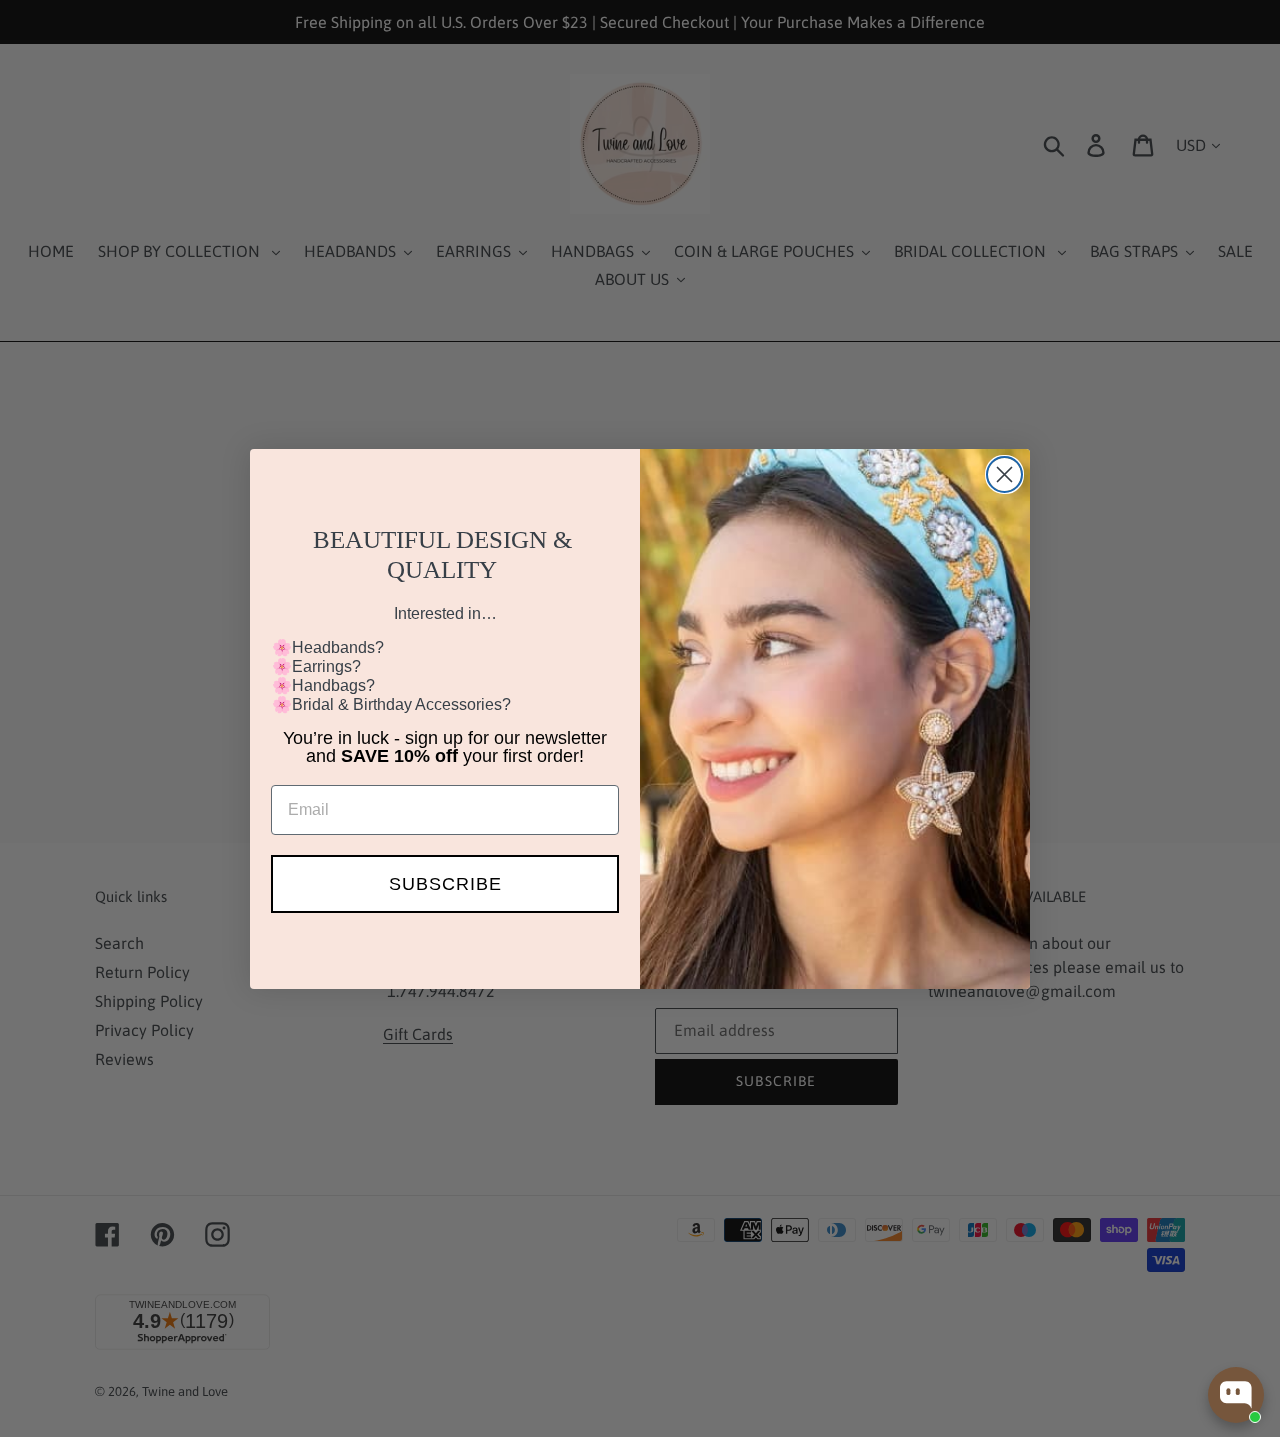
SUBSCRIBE (445, 884)
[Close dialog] (1004, 474)
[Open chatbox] (1236, 1395)
